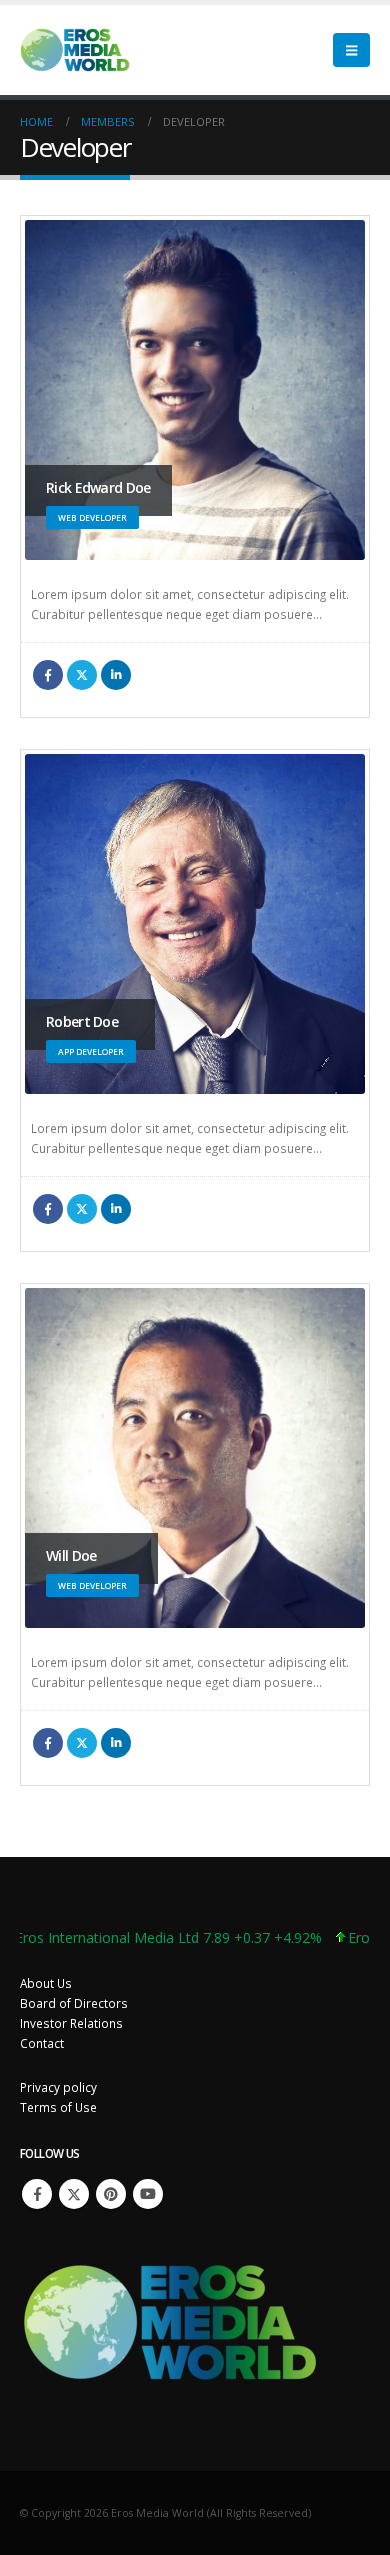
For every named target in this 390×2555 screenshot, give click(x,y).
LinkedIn (116, 675)
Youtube (148, 2194)
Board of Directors (74, 2003)
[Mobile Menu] (351, 50)
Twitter (82, 675)
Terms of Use (58, 2107)
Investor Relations (71, 2023)
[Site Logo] (75, 50)
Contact (42, 2043)
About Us (46, 1983)
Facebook (48, 675)
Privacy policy (58, 2087)
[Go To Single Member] (195, 390)
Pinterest (111, 2194)
